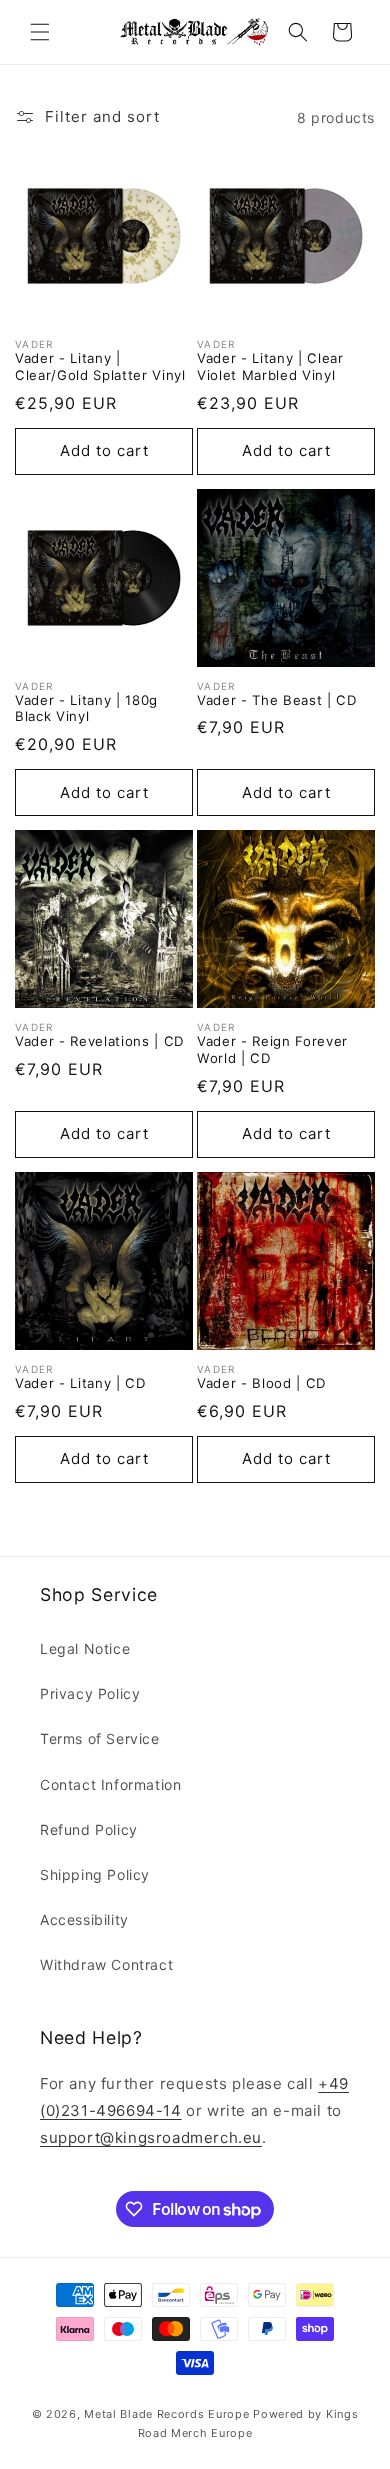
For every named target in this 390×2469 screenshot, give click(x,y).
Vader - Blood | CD (261, 1383)
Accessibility (84, 1919)
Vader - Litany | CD (80, 1383)
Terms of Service (100, 1738)
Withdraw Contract (106, 1964)
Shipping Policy (95, 1874)
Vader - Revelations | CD (99, 1041)
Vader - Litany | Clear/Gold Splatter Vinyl (100, 366)
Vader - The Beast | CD (277, 700)
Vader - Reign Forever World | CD (272, 1049)
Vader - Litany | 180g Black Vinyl (86, 708)
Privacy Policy (90, 1693)
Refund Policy (89, 1829)
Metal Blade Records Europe (166, 2414)
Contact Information (110, 1784)
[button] (40, 32)
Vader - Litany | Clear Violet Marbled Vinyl (270, 366)
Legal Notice (85, 1648)
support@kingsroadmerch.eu (151, 2137)
